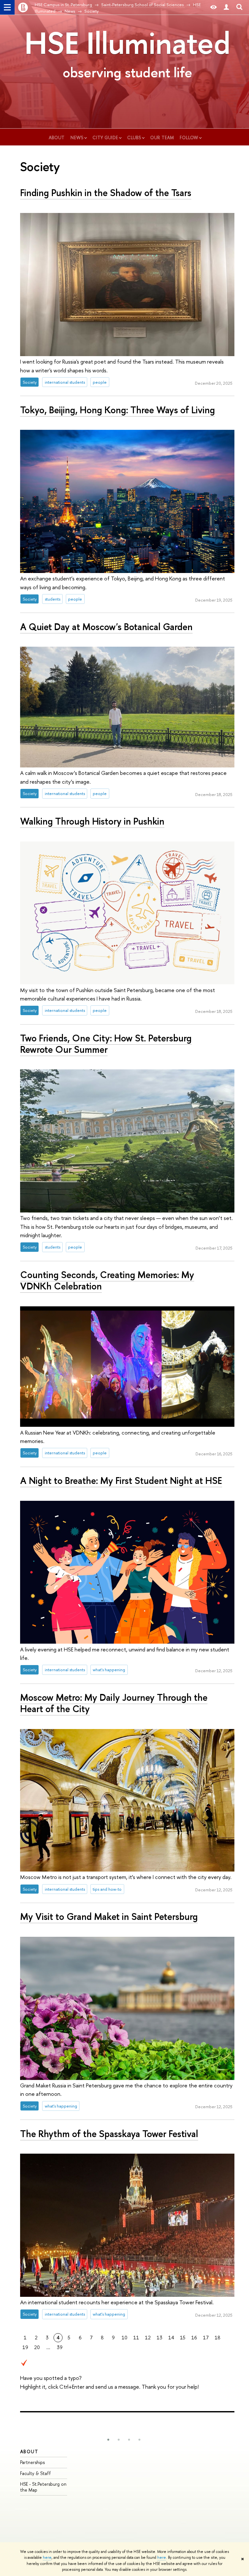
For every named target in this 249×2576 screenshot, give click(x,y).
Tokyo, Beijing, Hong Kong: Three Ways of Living (118, 410)
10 (124, 2338)
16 (194, 2338)
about (57, 137)
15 (183, 2338)
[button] (108, 2440)
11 (136, 2338)
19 (25, 2347)
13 (160, 2338)
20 (37, 2347)
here (47, 2557)
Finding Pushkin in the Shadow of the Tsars (106, 193)
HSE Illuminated (127, 43)
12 (148, 2338)
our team (163, 137)
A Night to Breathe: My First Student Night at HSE (121, 1481)
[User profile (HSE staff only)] (226, 7)
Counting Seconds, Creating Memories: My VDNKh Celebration (107, 1280)
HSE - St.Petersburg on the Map (43, 2487)
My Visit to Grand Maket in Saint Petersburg (109, 1916)
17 (206, 2338)
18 (218, 2338)
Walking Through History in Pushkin (92, 821)
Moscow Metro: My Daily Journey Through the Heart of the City (114, 1703)
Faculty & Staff (36, 2473)
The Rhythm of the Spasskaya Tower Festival (109, 2134)
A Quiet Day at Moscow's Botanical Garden (106, 627)
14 (171, 2338)
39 (60, 2347)
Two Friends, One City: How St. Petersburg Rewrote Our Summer (106, 1044)
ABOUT (29, 2452)
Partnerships (32, 2462)
